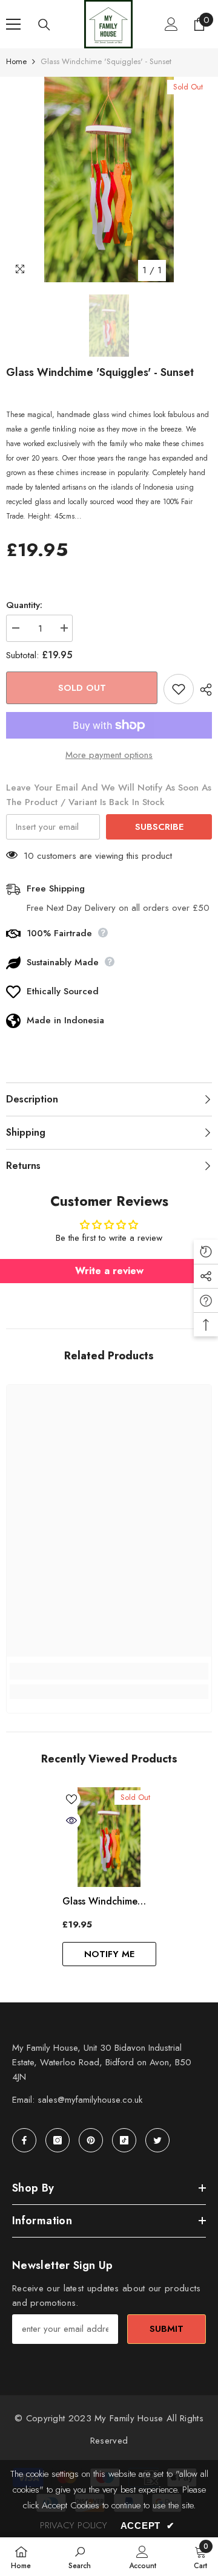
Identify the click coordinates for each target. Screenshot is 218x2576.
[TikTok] (124, 2140)
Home (16, 61)
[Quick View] (71, 1820)
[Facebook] (24, 2140)
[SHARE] (203, 690)
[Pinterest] (91, 2140)
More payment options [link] (109, 755)
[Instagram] (58, 2140)
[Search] (44, 25)
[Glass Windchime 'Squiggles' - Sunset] (109, 1837)
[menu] (13, 24)
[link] (109, 1671)
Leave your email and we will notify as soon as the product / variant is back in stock (109, 795)
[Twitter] (157, 2140)
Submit (167, 2329)
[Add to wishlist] (179, 689)
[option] (109, 180)
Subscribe (159, 827)
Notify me (109, 1954)
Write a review (109, 1271)
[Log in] (171, 24)
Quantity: (24, 605)
